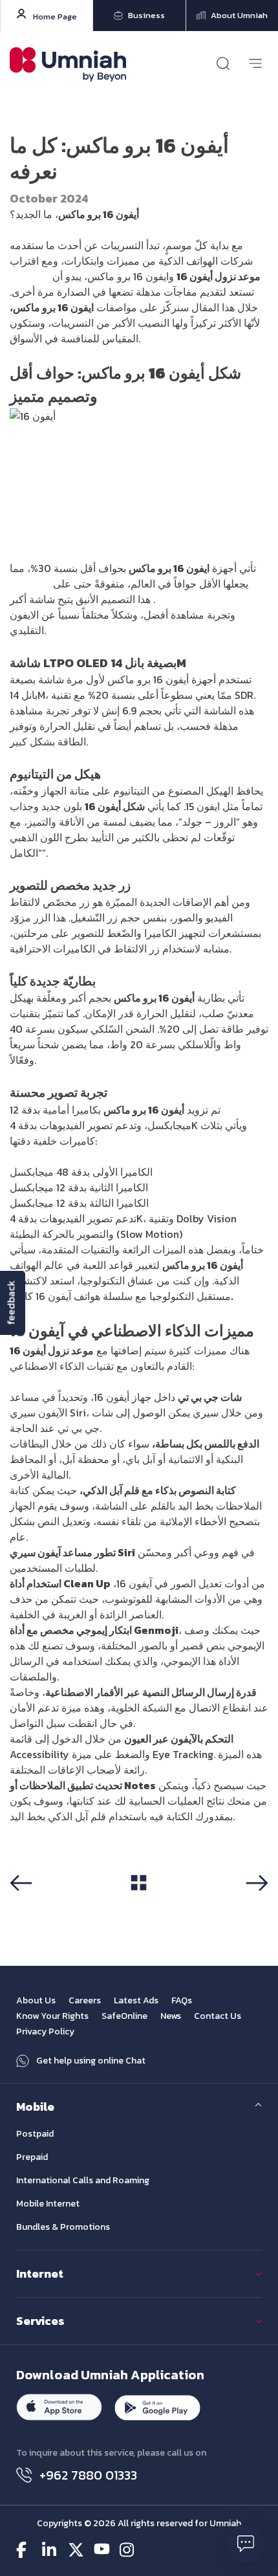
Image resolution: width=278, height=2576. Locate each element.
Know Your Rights (52, 2016)
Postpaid (35, 2134)
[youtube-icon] (102, 2550)
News (171, 2016)
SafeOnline (124, 2016)
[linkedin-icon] (50, 2550)
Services (40, 2321)
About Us (36, 2000)
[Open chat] (246, 2544)
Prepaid (32, 2157)
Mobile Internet (48, 2204)
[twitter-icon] (76, 2550)
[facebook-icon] (24, 2550)
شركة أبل (30, 276)
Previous (26, 1904)
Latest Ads (136, 2000)
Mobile (35, 2107)
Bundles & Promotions (63, 2227)
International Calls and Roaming (83, 2180)
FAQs (182, 2000)
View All (139, 1904)
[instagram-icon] (128, 2550)
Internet (40, 2273)
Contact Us (218, 2016)
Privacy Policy (45, 2031)
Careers (85, 2000)
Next (260, 1904)
